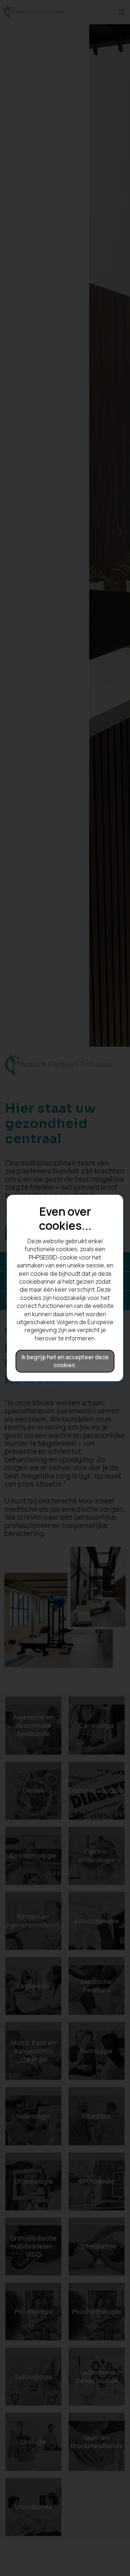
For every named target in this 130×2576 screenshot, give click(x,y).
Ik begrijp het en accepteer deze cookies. (65, 1361)
